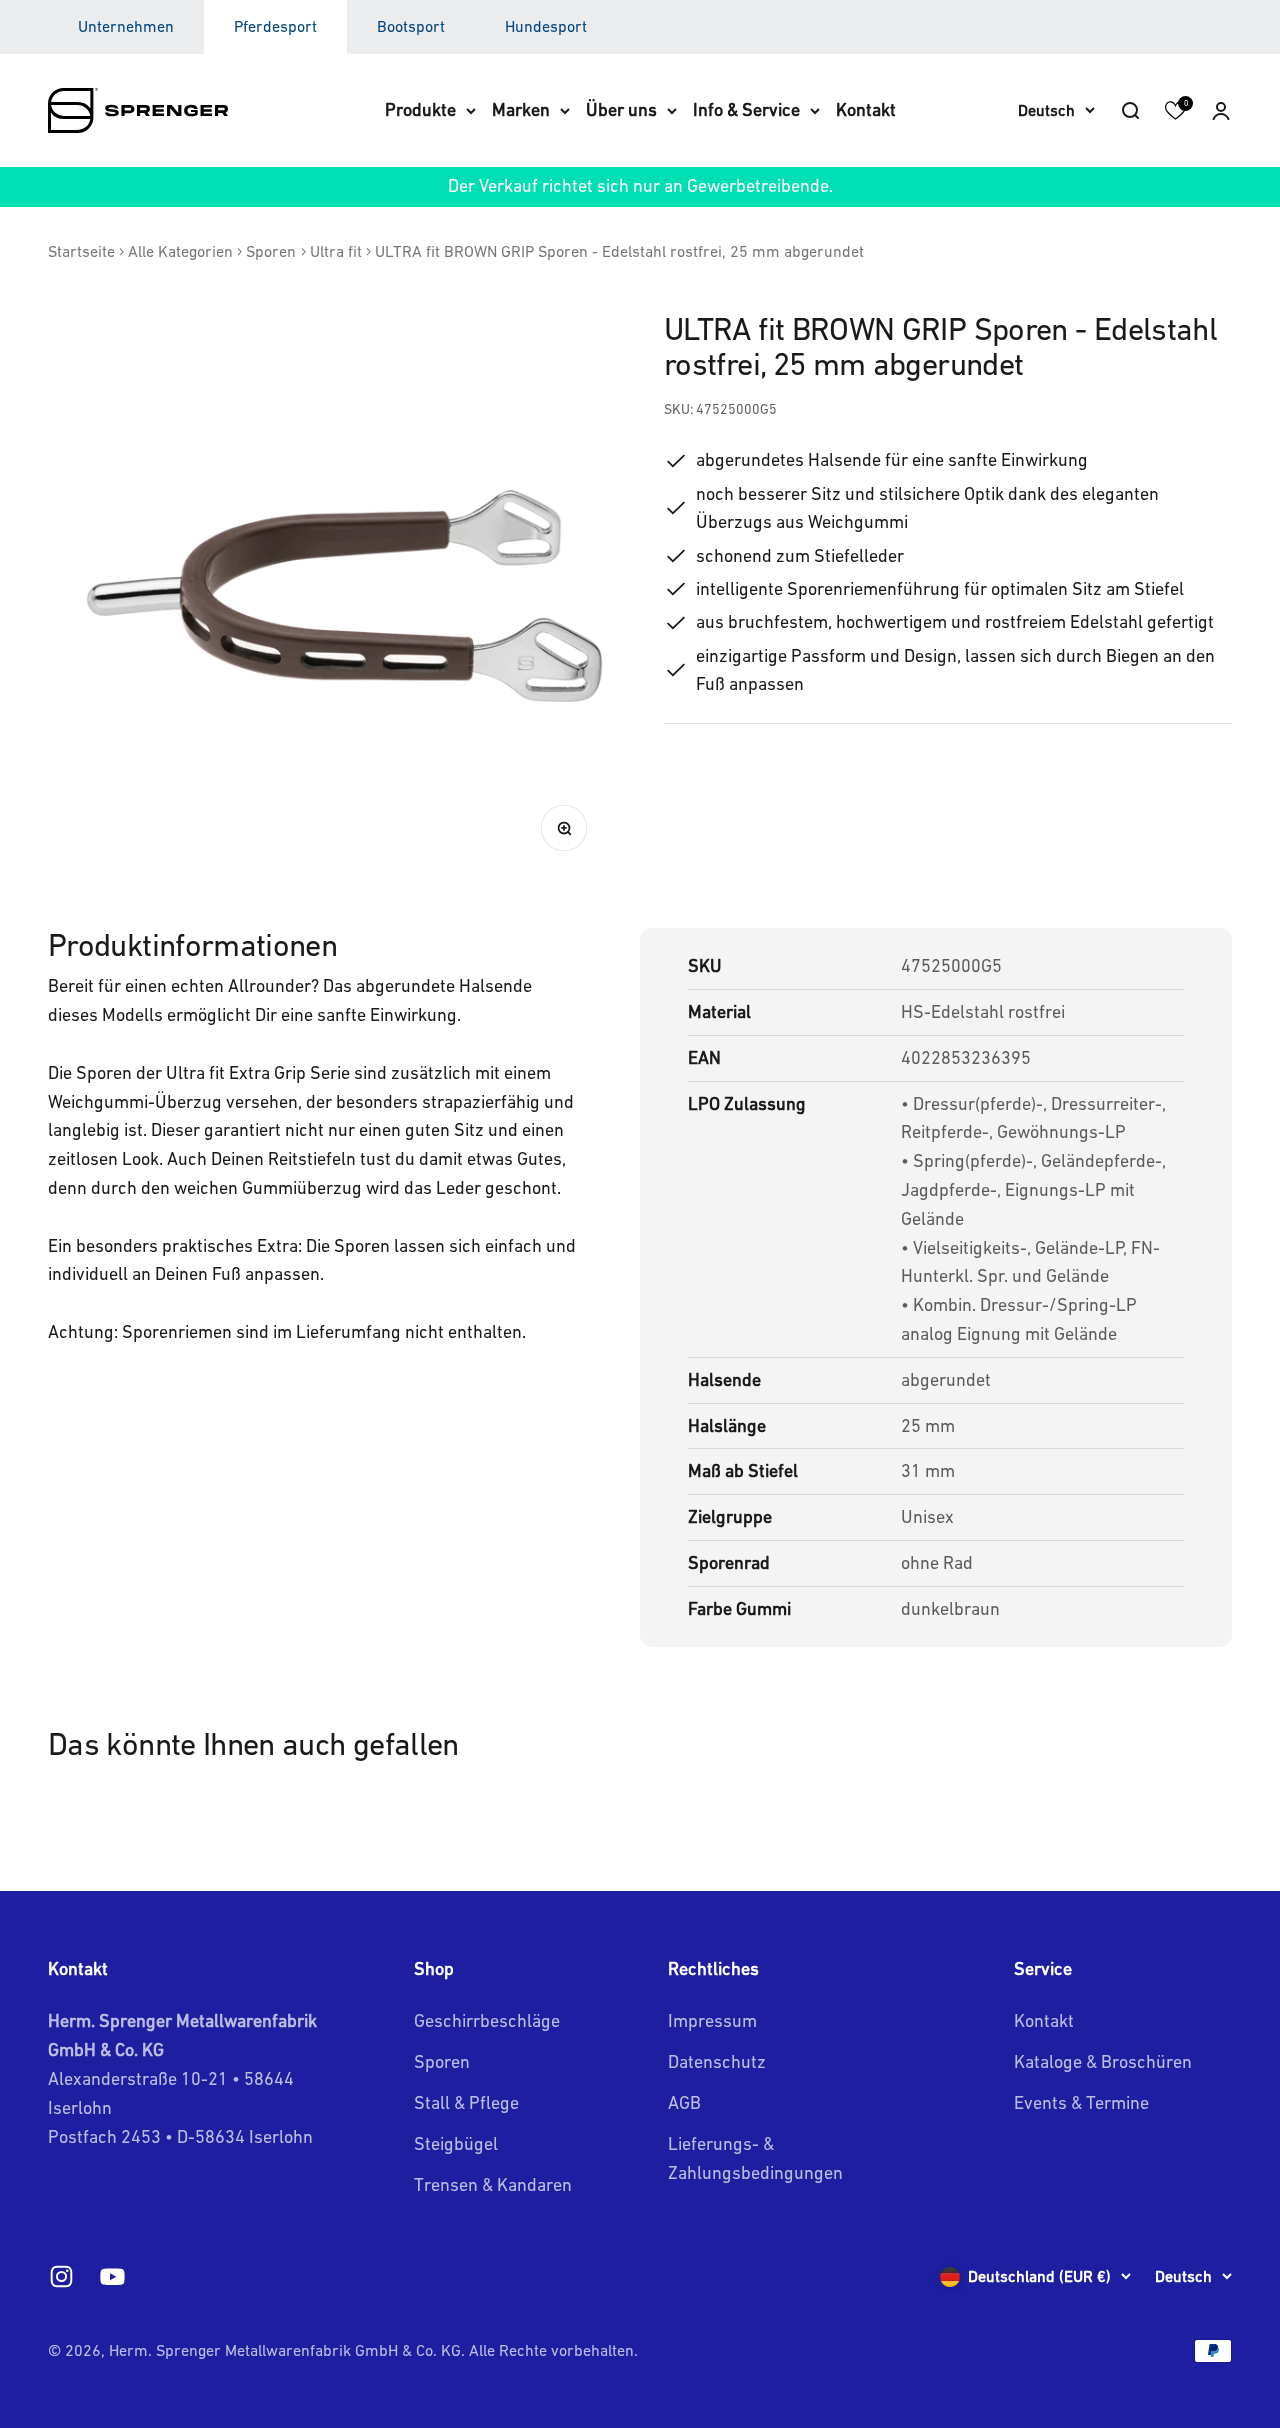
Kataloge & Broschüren (1103, 2061)
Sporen (271, 251)
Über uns (621, 109)
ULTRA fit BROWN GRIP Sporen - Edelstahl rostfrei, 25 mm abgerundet (619, 251)
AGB (684, 2102)
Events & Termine (1081, 2102)
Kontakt (866, 109)
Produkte (420, 109)
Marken (521, 109)
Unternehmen (126, 26)
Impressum (712, 2020)
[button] (1221, 110)
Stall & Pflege (466, 2102)
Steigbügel (456, 2143)
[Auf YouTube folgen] (112, 2276)
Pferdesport (275, 26)
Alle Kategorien (180, 251)
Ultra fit (336, 251)
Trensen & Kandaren (493, 2184)
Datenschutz (717, 2061)
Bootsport (411, 26)
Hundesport (546, 26)
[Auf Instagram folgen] (61, 2276)
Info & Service (746, 109)
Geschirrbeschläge (487, 2020)
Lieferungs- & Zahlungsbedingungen (755, 2158)
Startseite (81, 251)
